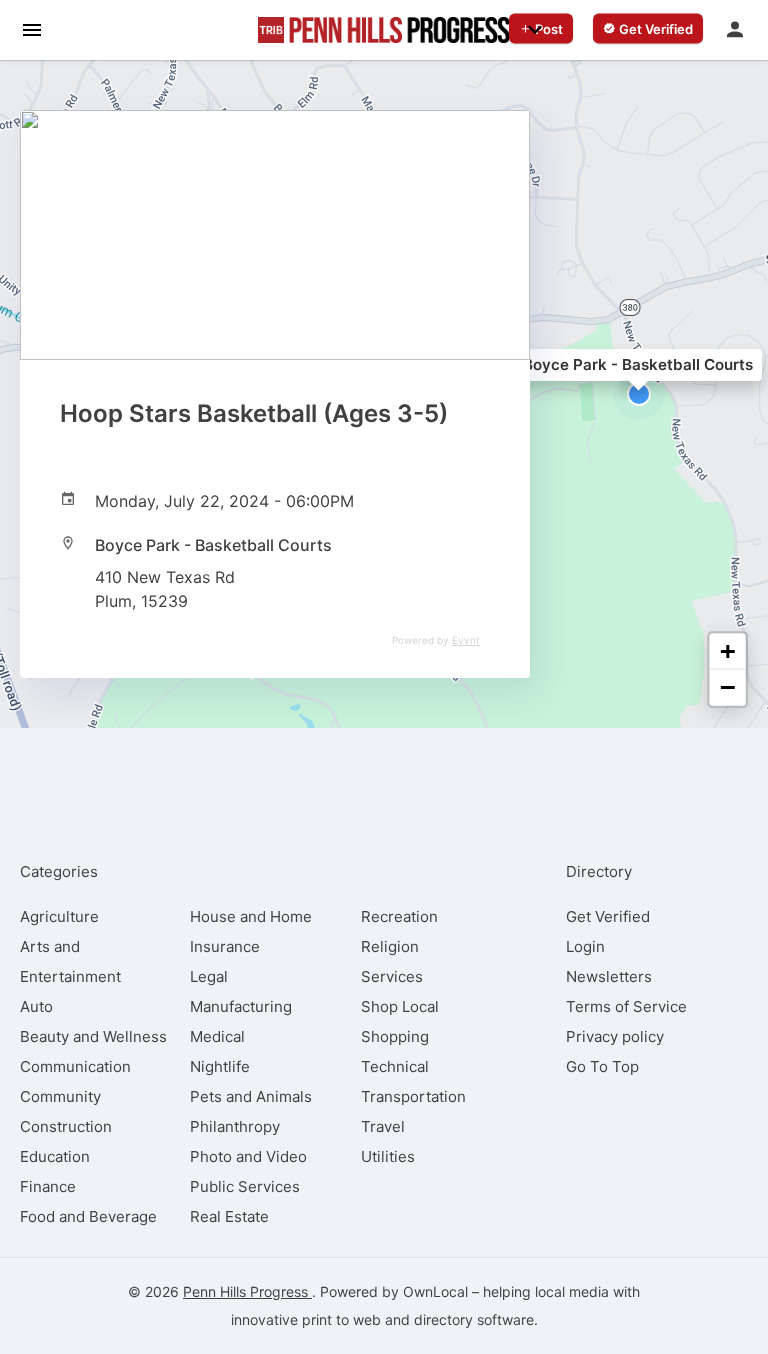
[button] (639, 394)
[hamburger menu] (32, 29)
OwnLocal (435, 1291)
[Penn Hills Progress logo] (384, 30)
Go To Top (602, 1066)
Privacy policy (615, 1036)
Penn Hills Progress (247, 1291)
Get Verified (608, 916)
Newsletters (609, 976)
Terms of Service (626, 1006)
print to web (341, 1319)
